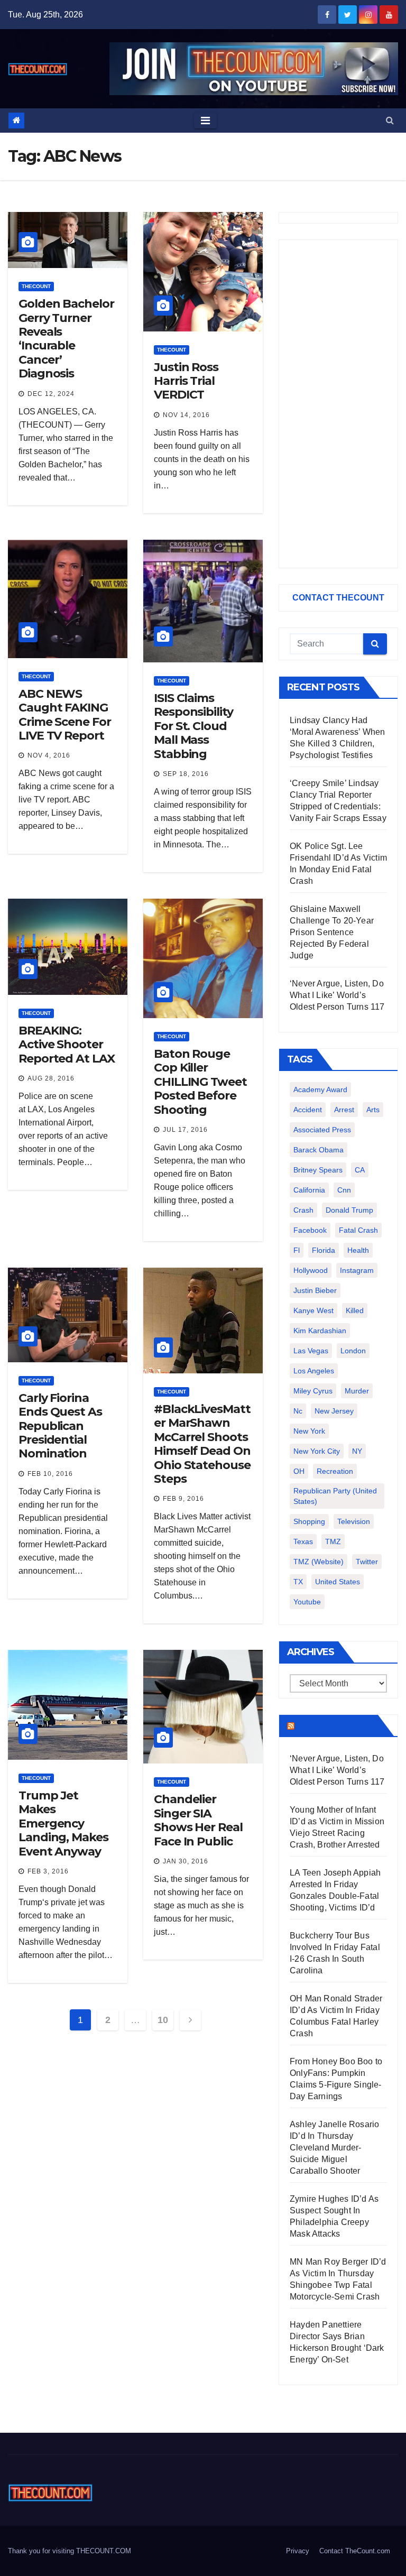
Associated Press (322, 1130)
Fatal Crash (358, 1230)
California (309, 1190)
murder (357, 1391)
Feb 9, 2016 (183, 1499)
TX (298, 1582)
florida (324, 1250)
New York (309, 1431)
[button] (390, 120)
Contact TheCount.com (355, 2551)
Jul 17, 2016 (185, 1130)
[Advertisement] (338, 404)
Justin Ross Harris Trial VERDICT (186, 381)
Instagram (357, 1270)
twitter (367, 1562)
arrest (344, 1110)
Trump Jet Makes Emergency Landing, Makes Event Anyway (63, 1823)
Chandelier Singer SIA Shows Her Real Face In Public (198, 1820)
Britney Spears (318, 1170)
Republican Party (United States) (335, 1496)
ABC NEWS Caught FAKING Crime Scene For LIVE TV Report (65, 715)
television (354, 1521)
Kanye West (313, 1310)
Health (358, 1250)
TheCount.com (335, 1725)
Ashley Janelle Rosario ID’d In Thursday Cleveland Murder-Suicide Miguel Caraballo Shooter (334, 2148)
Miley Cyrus (313, 1391)
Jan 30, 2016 (186, 1861)
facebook (310, 1230)
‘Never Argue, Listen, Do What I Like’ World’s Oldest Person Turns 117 (337, 995)
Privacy (298, 2551)
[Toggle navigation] (205, 121)
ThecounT (36, 286)
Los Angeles (314, 1371)
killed (355, 1310)
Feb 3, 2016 (48, 1871)
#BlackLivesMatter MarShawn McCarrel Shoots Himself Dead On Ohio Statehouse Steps (202, 1444)
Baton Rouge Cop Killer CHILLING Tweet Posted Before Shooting (200, 1082)
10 (163, 2020)
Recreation (335, 1471)
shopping (309, 1521)
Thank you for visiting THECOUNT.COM (70, 2551)
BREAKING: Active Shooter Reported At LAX (67, 1045)
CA (360, 1170)
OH (299, 1471)
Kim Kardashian (320, 1331)
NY (357, 1451)
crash (303, 1210)
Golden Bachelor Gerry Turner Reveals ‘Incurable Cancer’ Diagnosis (66, 339)
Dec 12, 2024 (51, 394)
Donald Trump (349, 1210)
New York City (317, 1451)
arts (373, 1110)
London (353, 1351)
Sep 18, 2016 (186, 774)
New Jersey (334, 1411)
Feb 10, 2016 (50, 1474)
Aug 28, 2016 (51, 1078)
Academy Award (320, 1090)
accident (308, 1110)
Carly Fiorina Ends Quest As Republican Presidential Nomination (60, 1426)
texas (303, 1541)
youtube (307, 1602)
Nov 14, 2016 (186, 415)
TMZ (333, 1541)
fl (297, 1250)
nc (298, 1411)
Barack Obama (319, 1150)
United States (338, 1582)
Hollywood (311, 1270)
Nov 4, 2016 (49, 755)
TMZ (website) (319, 1562)
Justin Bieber (315, 1290)
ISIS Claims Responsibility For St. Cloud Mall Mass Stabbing (193, 726)
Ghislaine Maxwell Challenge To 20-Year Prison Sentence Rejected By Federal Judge (332, 932)
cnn (344, 1190)
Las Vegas (311, 1351)
